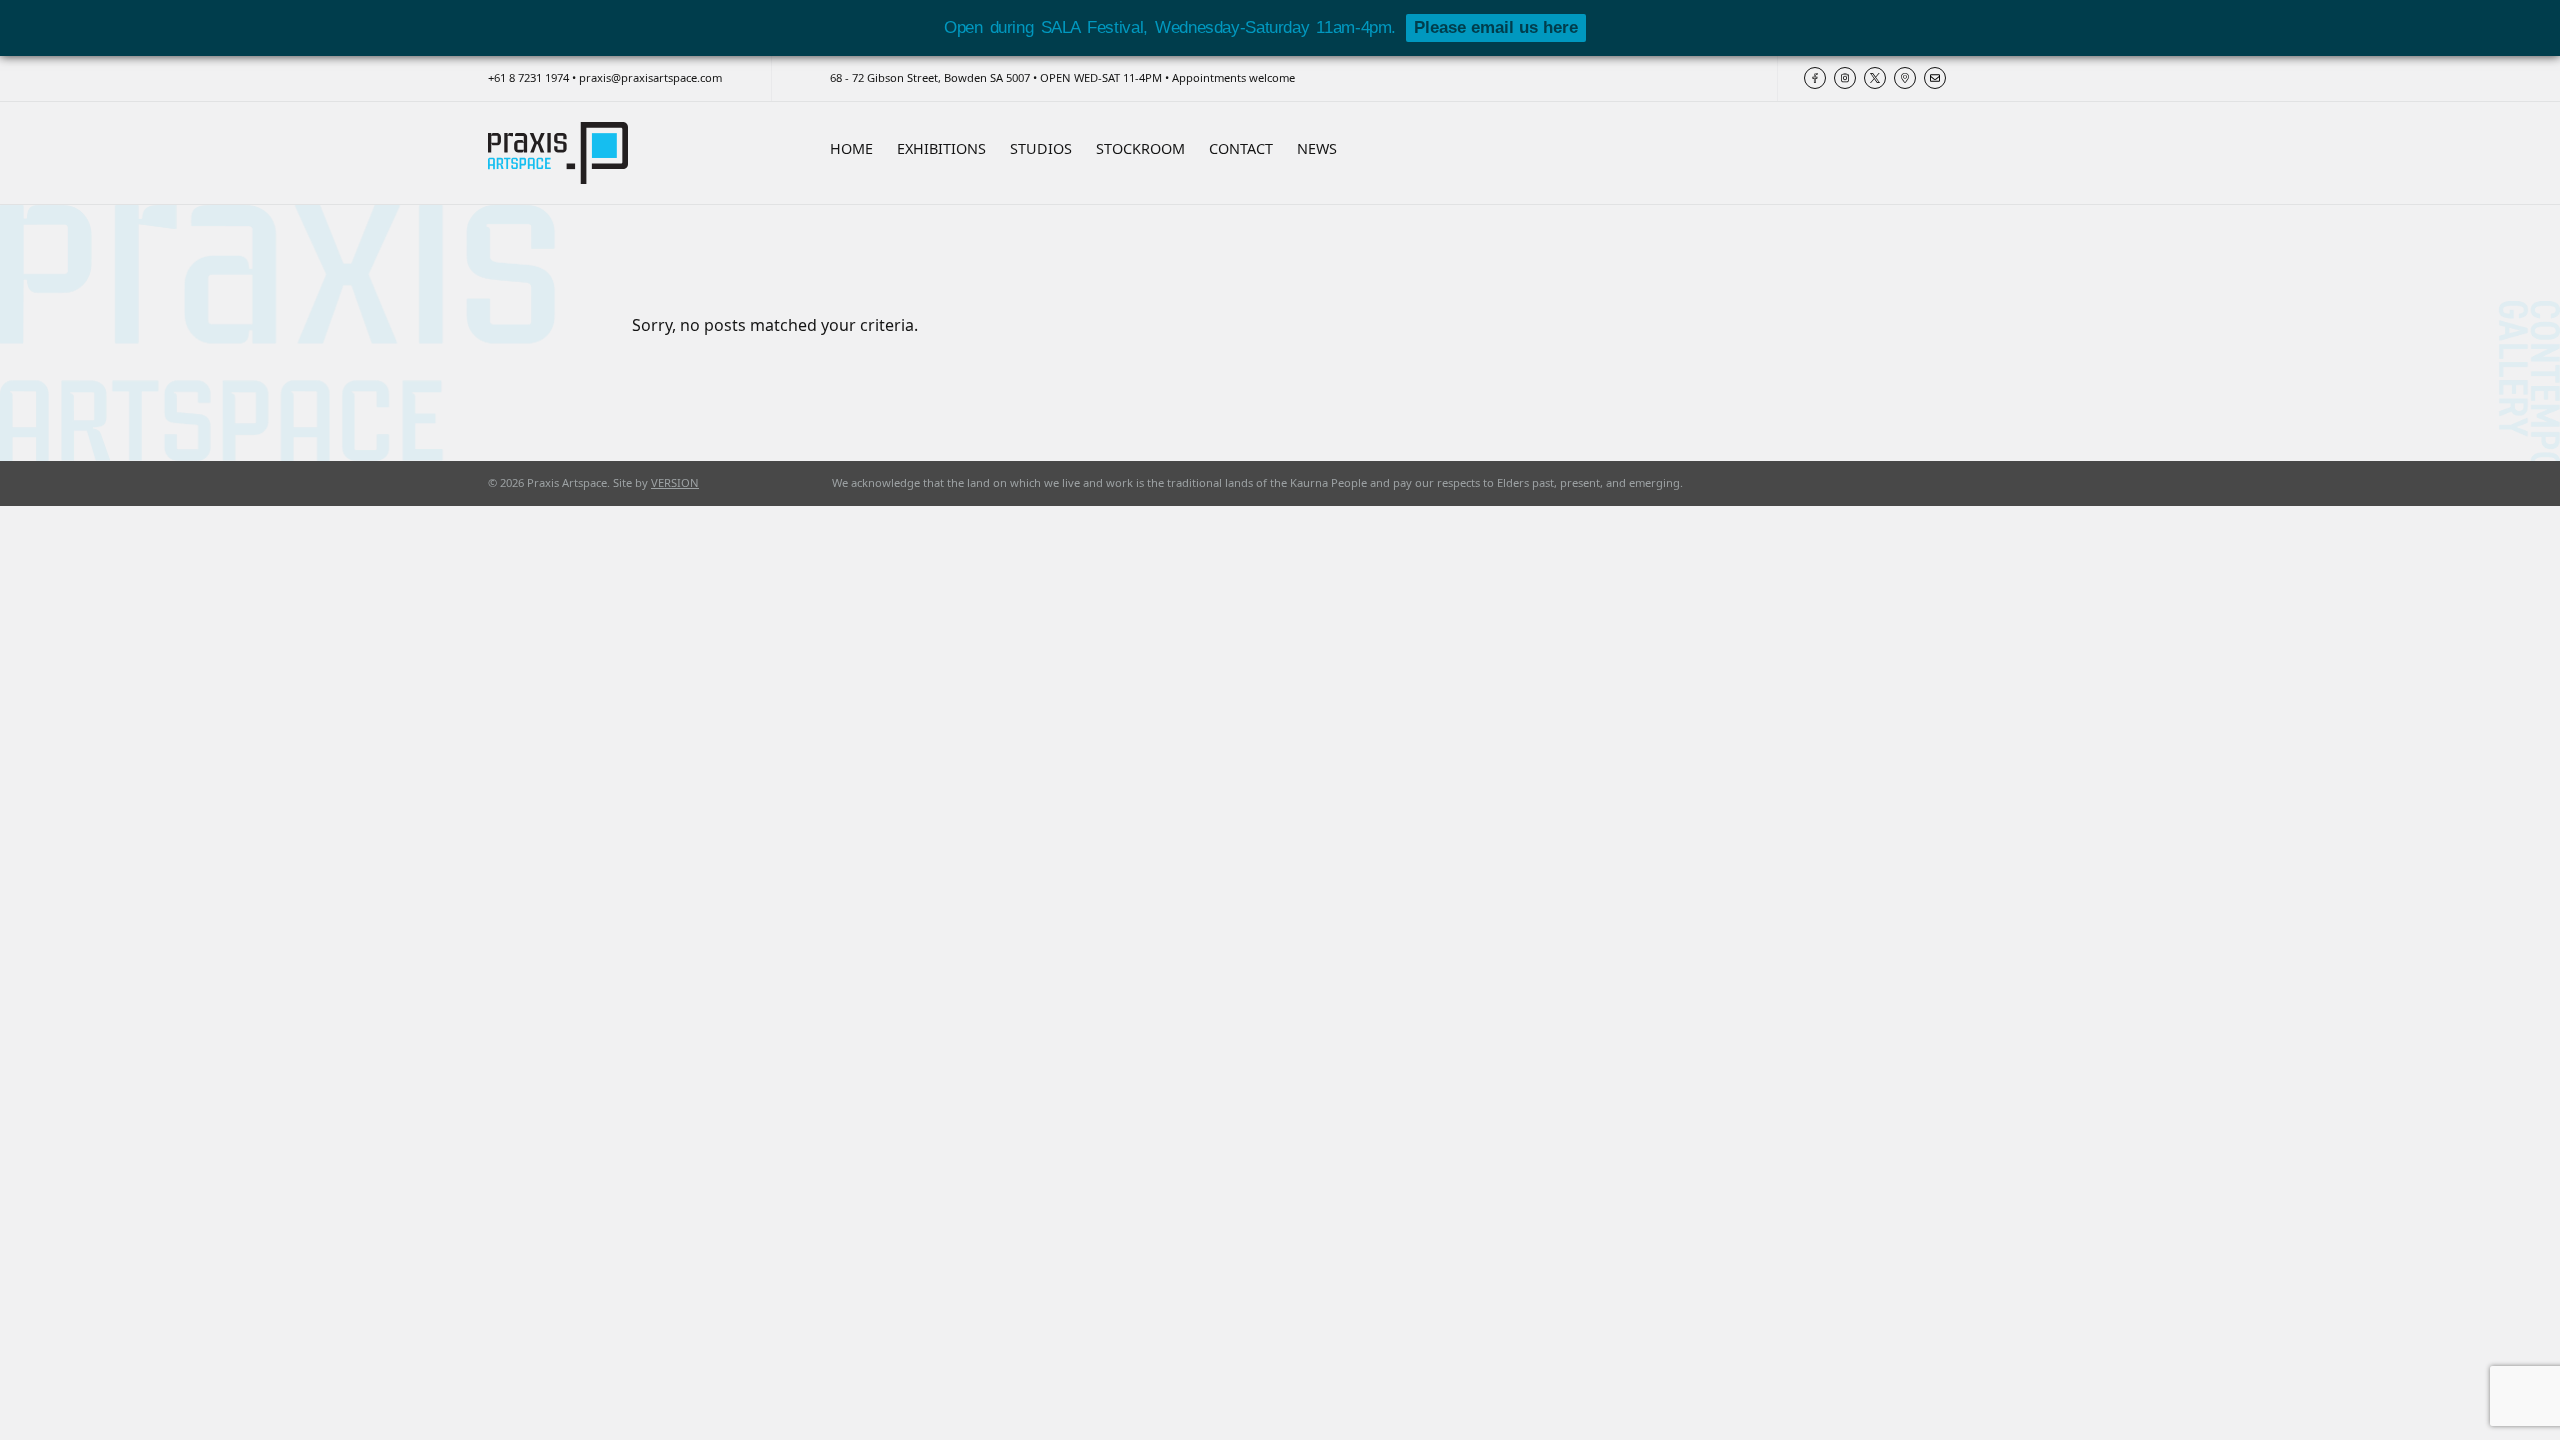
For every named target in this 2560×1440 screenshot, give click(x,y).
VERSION (675, 482)
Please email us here (1496, 27)
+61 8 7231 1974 (528, 77)
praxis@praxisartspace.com (650, 77)
